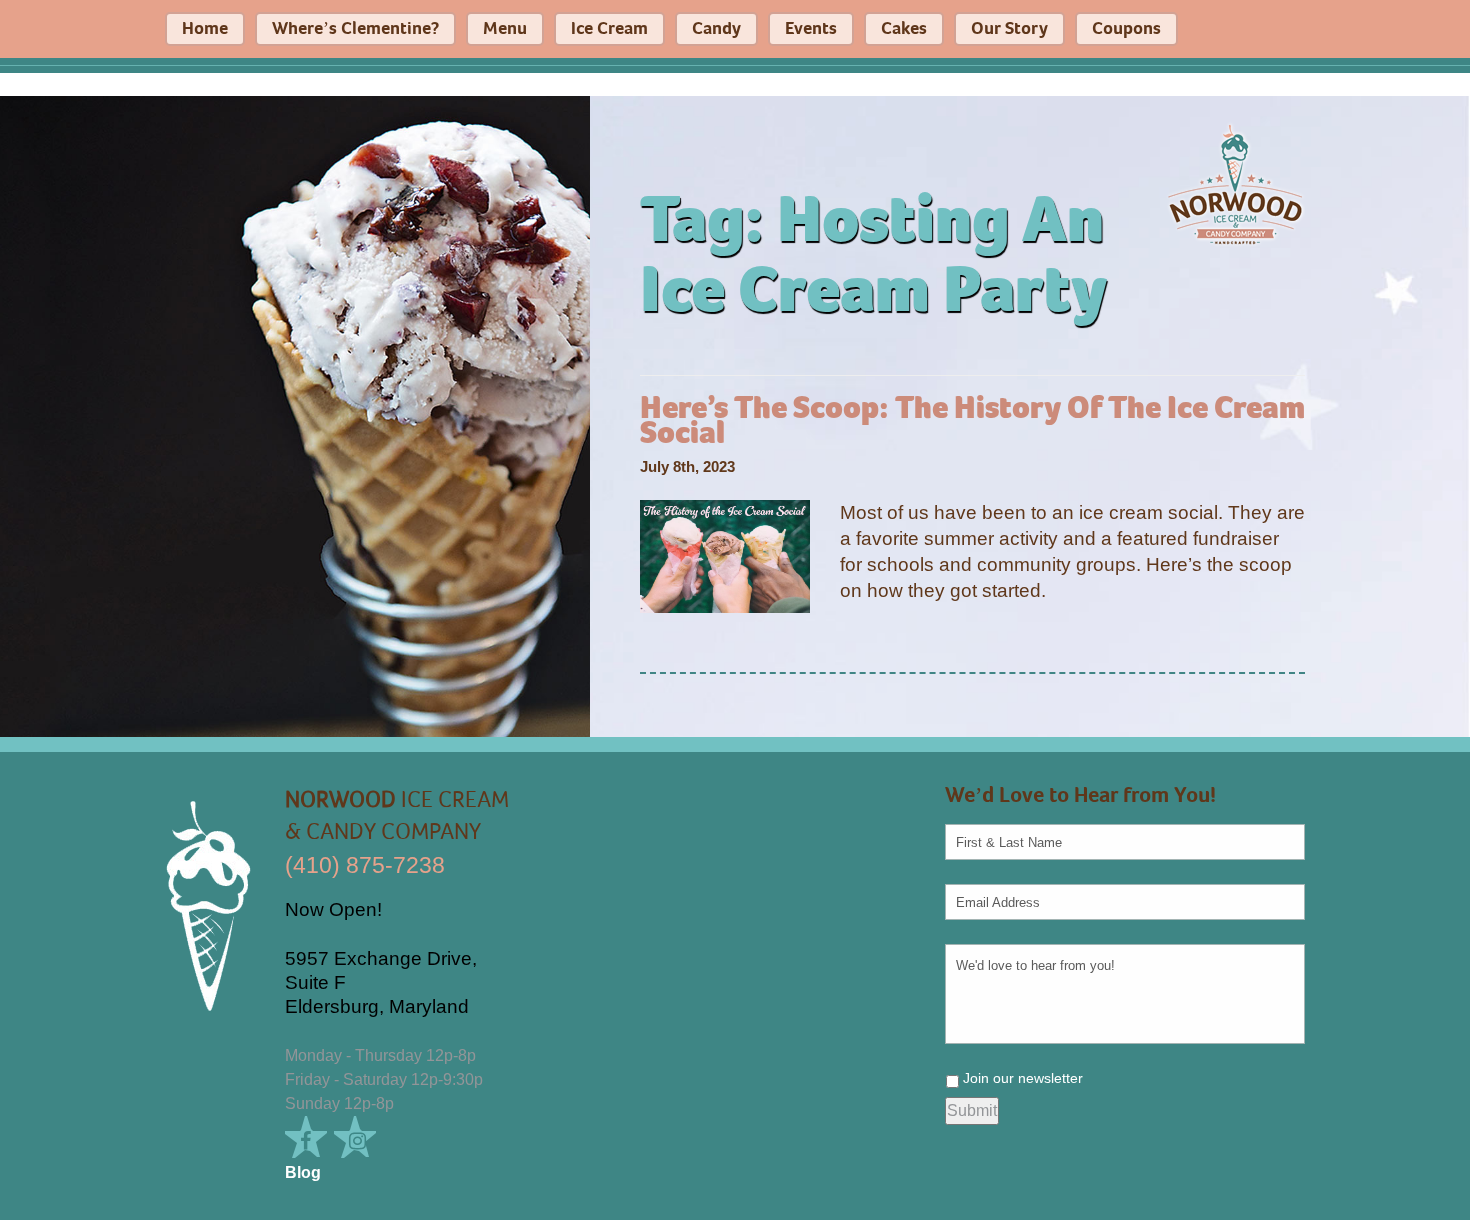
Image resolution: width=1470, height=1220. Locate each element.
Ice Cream (609, 29)
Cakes (904, 29)
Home (205, 29)
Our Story (1009, 29)
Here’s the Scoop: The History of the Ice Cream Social (972, 421)
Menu (505, 29)
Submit (972, 1110)
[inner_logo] (1235, 183)
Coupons (1126, 29)
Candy (716, 29)
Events (811, 29)
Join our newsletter (1023, 1078)
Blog (303, 1172)
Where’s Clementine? (355, 29)
